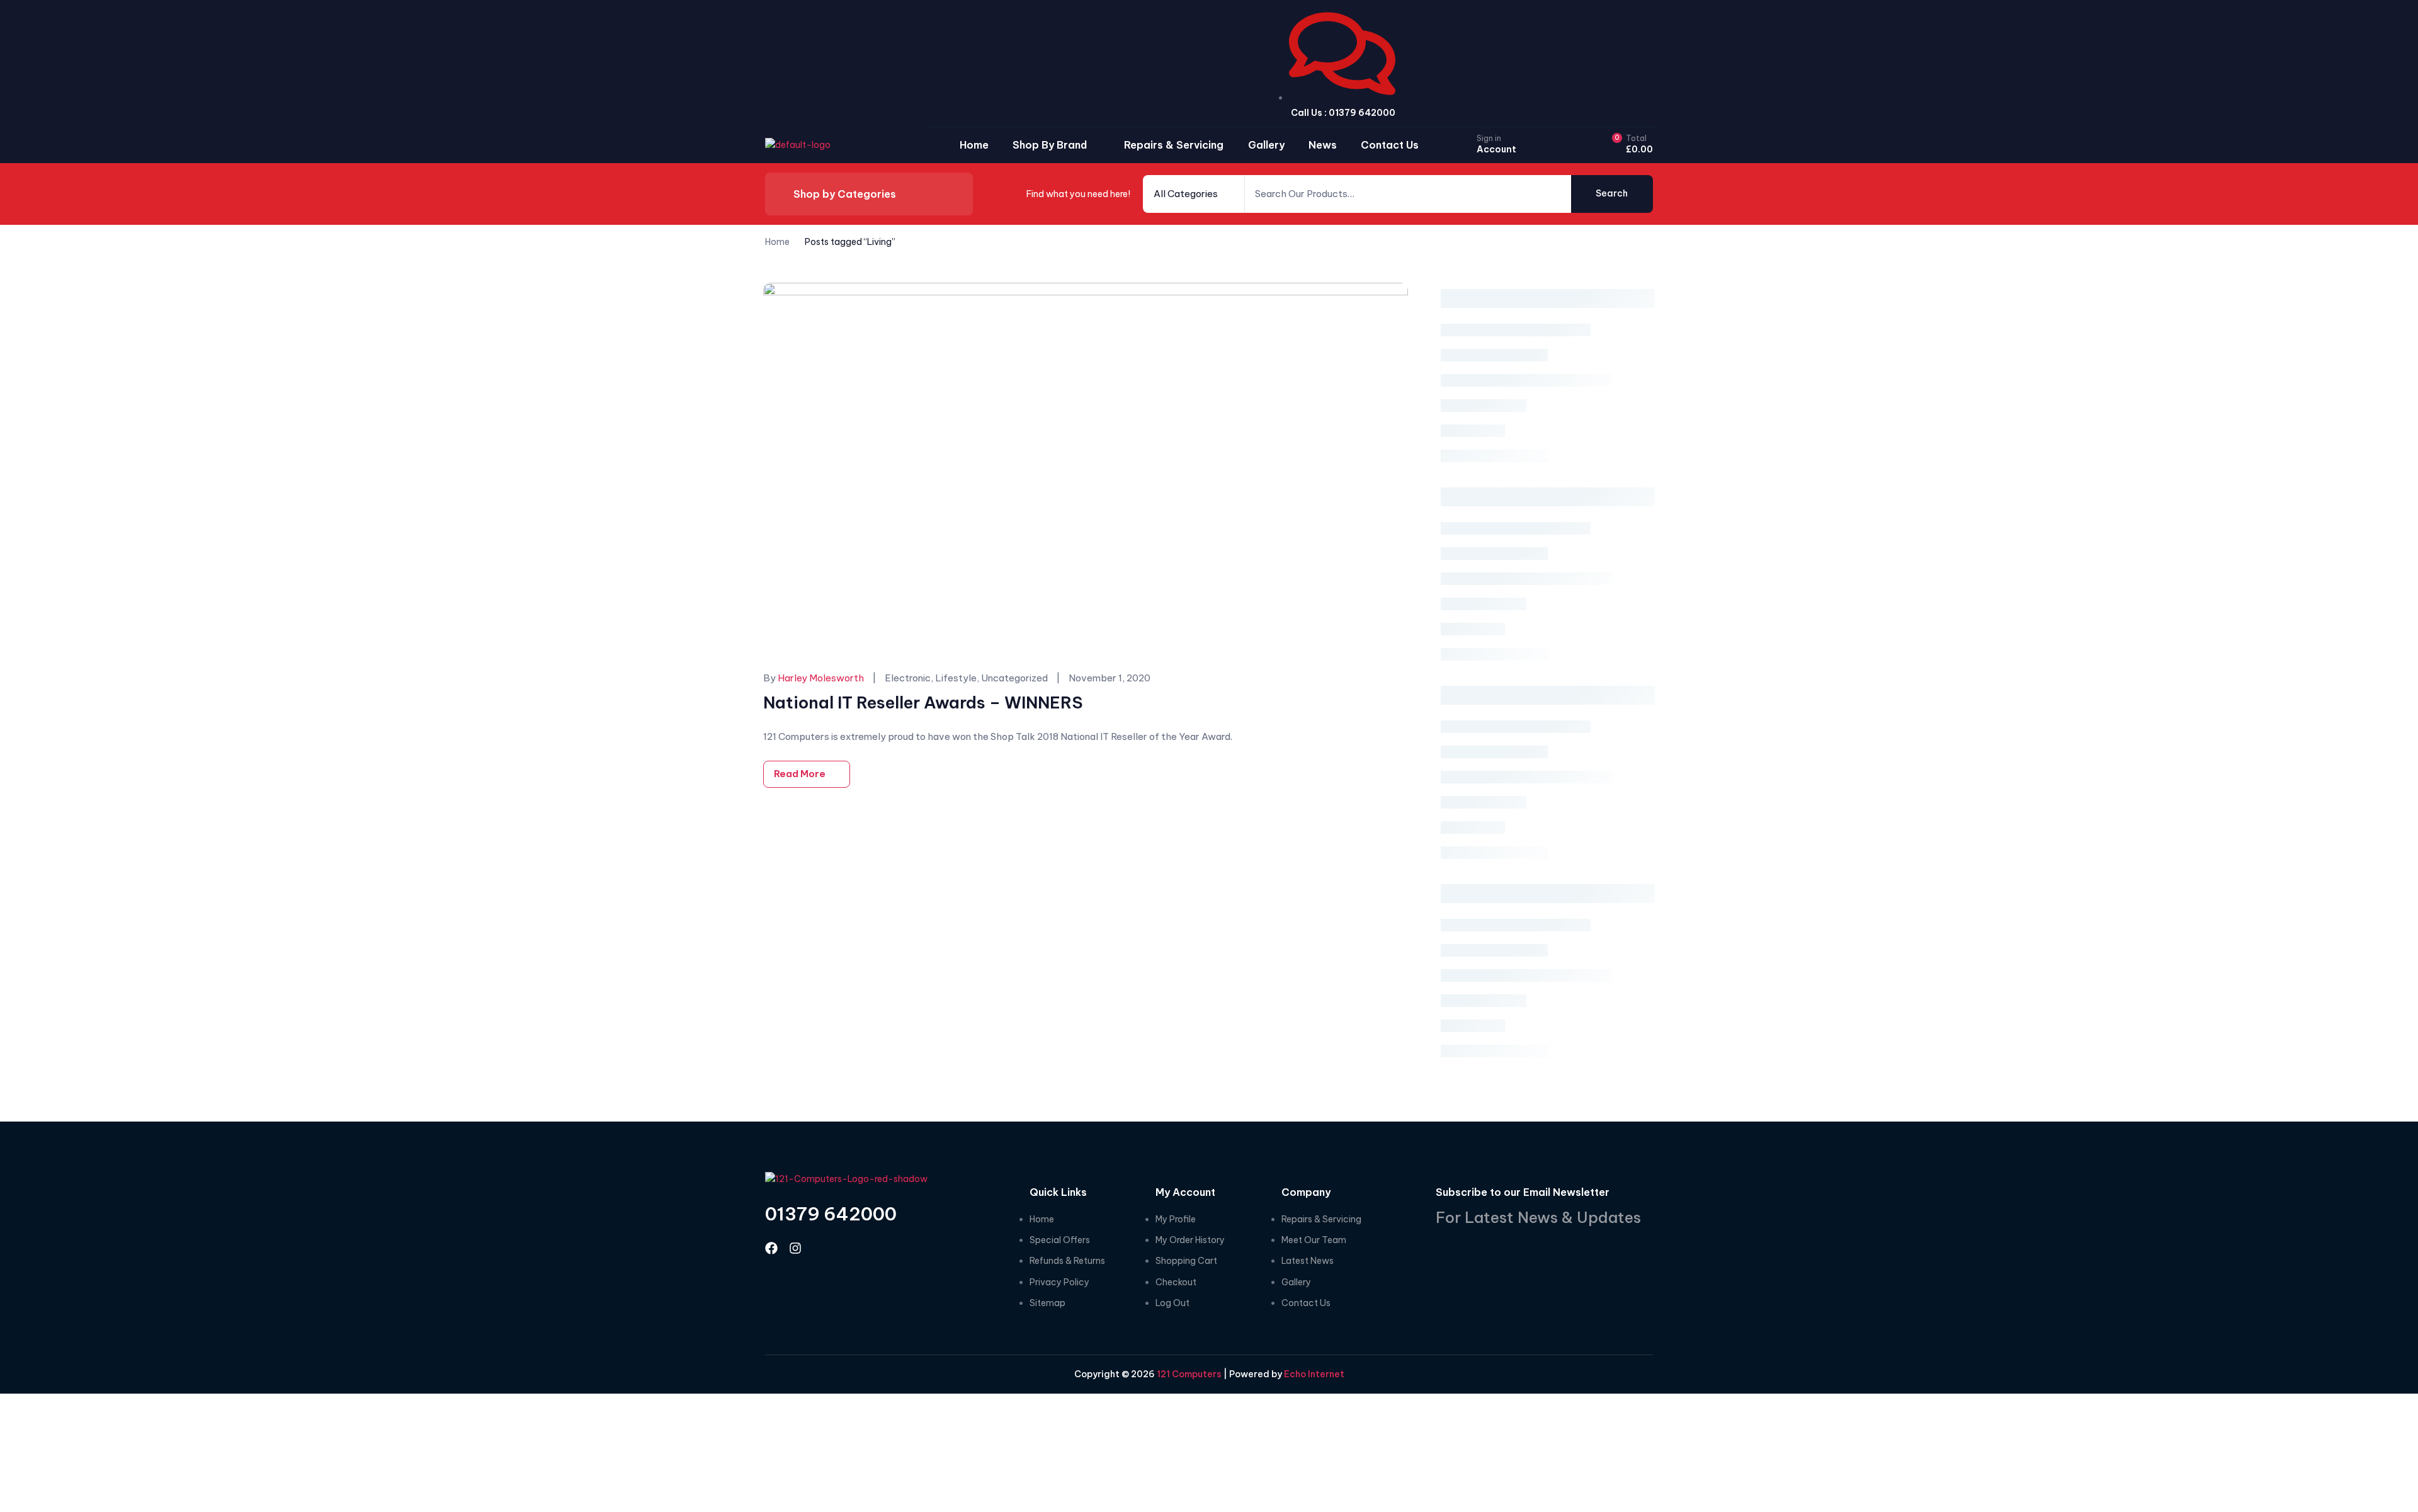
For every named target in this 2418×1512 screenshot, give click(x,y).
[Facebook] (771, 1248)
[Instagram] (795, 1248)
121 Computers (1188, 1374)
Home (777, 242)
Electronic (908, 678)
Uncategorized (1014, 678)
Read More (800, 774)
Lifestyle (956, 678)
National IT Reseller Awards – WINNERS (923, 702)
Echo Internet (1314, 1374)
